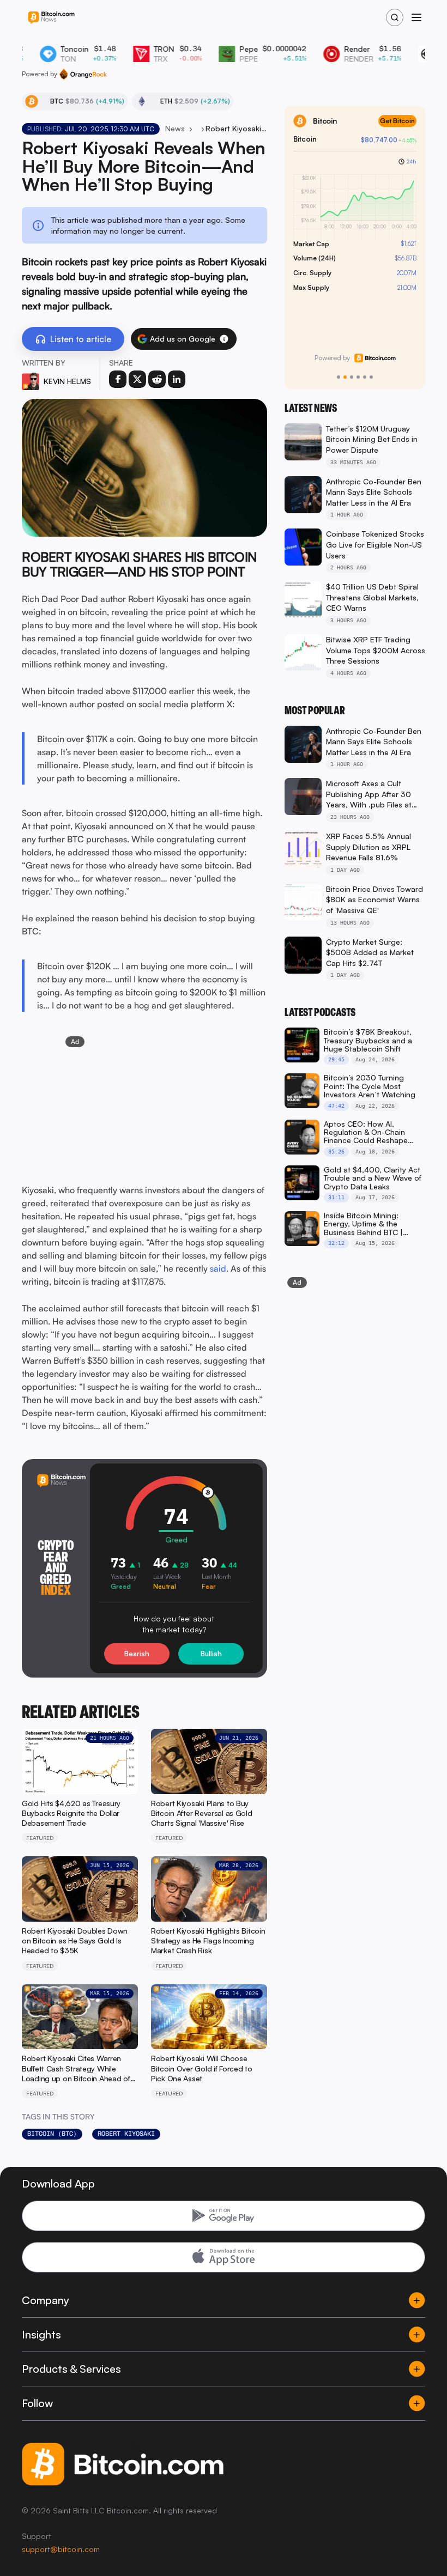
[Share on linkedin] (177, 379)
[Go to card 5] (365, 377)
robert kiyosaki (126, 2134)
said (218, 1268)
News (175, 128)
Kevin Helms (67, 381)
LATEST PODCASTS (320, 1012)
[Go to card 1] (339, 377)
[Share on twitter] (137, 379)
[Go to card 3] (352, 377)
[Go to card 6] (371, 377)
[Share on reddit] (157, 379)
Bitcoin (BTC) (52, 2134)
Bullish (211, 1654)
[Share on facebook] (118, 379)
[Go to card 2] (345, 377)
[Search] (395, 17)
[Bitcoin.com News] (51, 18)
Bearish (137, 1654)
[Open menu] (416, 17)
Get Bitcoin (397, 121)
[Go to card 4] (358, 377)
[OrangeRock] (83, 74)
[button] (224, 339)
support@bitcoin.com (61, 2549)
